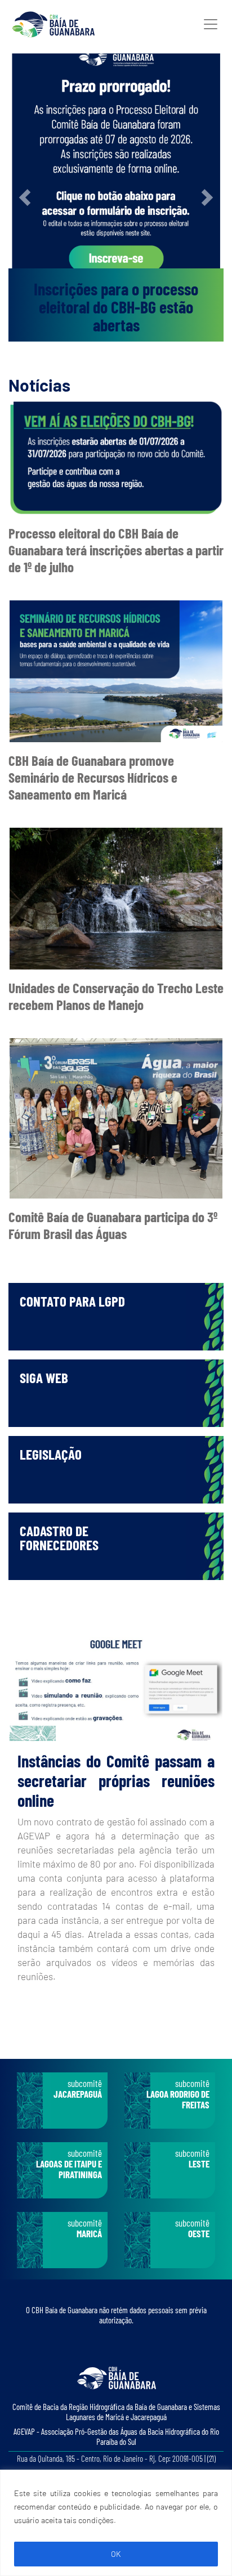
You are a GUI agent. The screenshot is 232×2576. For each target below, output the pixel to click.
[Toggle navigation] (211, 24)
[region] (116, 2523)
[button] (24, 198)
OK (116, 2554)
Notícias (39, 385)
